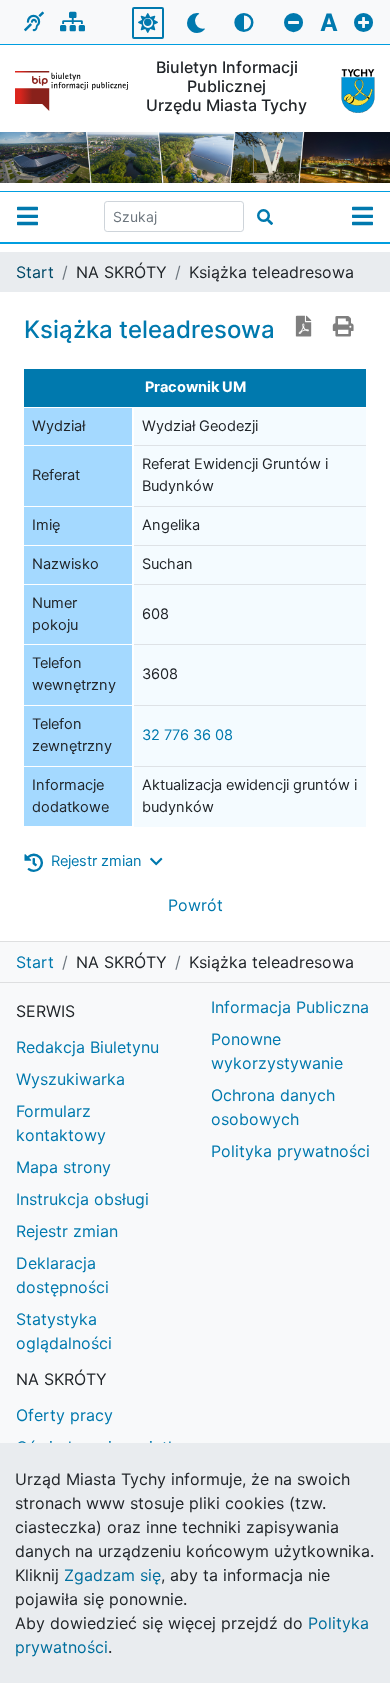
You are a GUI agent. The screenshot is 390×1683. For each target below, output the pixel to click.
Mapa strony (63, 1167)
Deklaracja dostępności (62, 1275)
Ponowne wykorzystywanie (277, 1051)
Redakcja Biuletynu (87, 1047)
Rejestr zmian (67, 1231)
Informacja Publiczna (290, 1007)
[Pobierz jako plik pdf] (304, 328)
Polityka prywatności (290, 1151)
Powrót (195, 905)
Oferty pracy (64, 1415)
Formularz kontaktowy (61, 1123)
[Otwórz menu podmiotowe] (27, 217)
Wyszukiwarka (70, 1079)
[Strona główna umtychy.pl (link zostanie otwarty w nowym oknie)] (350, 91)
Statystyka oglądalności (64, 1331)
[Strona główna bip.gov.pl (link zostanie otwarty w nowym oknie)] (71, 91)
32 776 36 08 (187, 735)
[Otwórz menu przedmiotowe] (362, 217)
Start (35, 272)
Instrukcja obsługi (82, 1199)
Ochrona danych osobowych (273, 1107)
